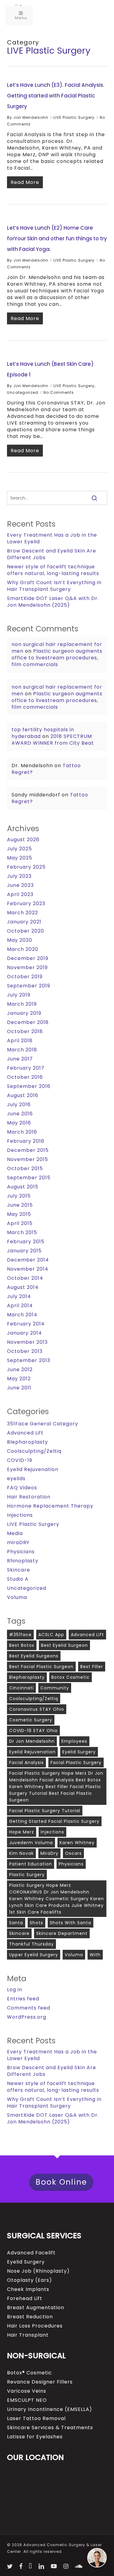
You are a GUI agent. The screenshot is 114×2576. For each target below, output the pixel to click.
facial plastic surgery (76, 1763)
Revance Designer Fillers (40, 2382)
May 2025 (20, 858)
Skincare (19, 1570)
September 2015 (29, 1178)
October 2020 (26, 931)
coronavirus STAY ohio (37, 1709)
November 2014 (28, 1269)
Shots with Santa (71, 1923)
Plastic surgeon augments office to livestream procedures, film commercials (57, 658)
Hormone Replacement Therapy (50, 1506)
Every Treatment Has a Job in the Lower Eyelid (52, 538)
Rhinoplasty (23, 1561)
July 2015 (19, 1196)
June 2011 (19, 1388)
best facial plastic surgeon (41, 1667)
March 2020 (23, 949)
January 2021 (24, 922)
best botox (22, 1645)
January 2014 (24, 1333)
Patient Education (31, 1864)
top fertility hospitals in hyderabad (43, 733)
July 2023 (19, 876)
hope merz (22, 1832)
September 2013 (29, 1360)
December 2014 (28, 1260)
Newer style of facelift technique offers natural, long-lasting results (53, 570)
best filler (92, 1667)
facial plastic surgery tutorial (45, 1811)
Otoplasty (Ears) (29, 2280)
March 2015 (22, 1233)
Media (15, 1533)
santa (16, 1923)
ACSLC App (51, 1635)
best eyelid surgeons (34, 1656)
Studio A (18, 1579)
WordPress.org (27, 2017)
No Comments (59, 392)
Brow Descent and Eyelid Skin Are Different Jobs (52, 554)
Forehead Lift (25, 2299)
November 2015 (28, 1159)
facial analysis (26, 1763)
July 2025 (19, 849)
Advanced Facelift (31, 2253)
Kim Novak (21, 1853)
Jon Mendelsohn (31, 117)
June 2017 (20, 1059)
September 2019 (29, 986)
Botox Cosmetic (71, 1677)
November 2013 (27, 1342)
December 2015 (28, 1150)
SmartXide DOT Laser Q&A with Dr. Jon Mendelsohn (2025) (53, 602)
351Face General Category (43, 1424)
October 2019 (25, 977)
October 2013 (25, 1351)
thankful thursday (31, 1944)
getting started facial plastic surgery (54, 1821)
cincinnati (21, 1688)
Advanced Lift (25, 1433)
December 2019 (28, 958)
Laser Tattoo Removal (36, 2419)
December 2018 (28, 1022)
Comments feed (29, 2008)
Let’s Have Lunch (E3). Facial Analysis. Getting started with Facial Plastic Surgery (56, 96)
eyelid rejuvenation (32, 1752)
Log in (15, 1990)
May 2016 (19, 1123)
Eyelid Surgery (26, 2262)
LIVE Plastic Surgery (74, 117)
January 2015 (24, 1251)
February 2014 (26, 1324)
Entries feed (23, 1999)
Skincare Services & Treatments (50, 2428)
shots (36, 1923)
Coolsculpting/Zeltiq (34, 1451)
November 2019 (27, 968)
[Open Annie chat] (97, 2558)
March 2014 (22, 1315)
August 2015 (23, 1187)
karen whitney (77, 1843)
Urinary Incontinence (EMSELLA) (50, 2409)
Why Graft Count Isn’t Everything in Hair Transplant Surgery (54, 586)
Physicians (21, 1552)
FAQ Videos (22, 1488)
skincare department (62, 1933)
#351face (20, 1635)
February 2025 (26, 867)
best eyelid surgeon (64, 1645)
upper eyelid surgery (34, 1955)
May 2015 (19, 1214)
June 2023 (20, 885)
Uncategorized (23, 392)
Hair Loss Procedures (35, 2326)
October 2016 (25, 1077)
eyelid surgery (79, 1752)
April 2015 (20, 1223)
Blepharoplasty (28, 1442)
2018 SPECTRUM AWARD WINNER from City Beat (53, 740)
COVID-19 (20, 1460)
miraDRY (18, 1543)
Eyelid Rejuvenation (33, 1470)
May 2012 (19, 1379)
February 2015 (26, 1242)
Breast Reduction (30, 2317)
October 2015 (25, 1169)
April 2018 (20, 1041)
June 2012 (20, 1370)
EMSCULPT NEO (27, 2400)
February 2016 (26, 1141)
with (95, 1955)
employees (74, 1741)
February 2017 (26, 1068)
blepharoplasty (27, 1677)
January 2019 (24, 1013)
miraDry (49, 1853)
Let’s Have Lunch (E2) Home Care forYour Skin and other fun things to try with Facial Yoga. (57, 238)
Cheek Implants (28, 2289)
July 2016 (19, 1105)
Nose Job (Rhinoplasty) (38, 2271)
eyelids (16, 1479)
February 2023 (26, 904)
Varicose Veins (27, 2391)
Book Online (61, 2182)
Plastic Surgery (27, 1875)
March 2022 (22, 913)
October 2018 (25, 1032)
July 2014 (19, 1297)
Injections (20, 1515)
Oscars (73, 1853)
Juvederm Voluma (31, 1843)
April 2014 (20, 1306)
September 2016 (29, 1086)
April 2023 (20, 895)
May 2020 (20, 940)
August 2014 (23, 1287)
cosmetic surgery (31, 1720)
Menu (21, 18)
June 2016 (20, 1114)
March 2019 (22, 1004)
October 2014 (25, 1278)
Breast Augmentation (36, 2308)
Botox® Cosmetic (29, 2373)
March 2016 (22, 1132)
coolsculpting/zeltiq (34, 1699)
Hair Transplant (28, 2335)
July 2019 (19, 995)
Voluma (17, 1597)
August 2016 (23, 1096)
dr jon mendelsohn (32, 1741)
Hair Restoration (29, 1497)
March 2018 (22, 1050)
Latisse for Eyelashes (35, 2437)
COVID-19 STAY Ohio (33, 1731)
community (55, 1688)
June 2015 (20, 1205)
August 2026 (23, 840)
